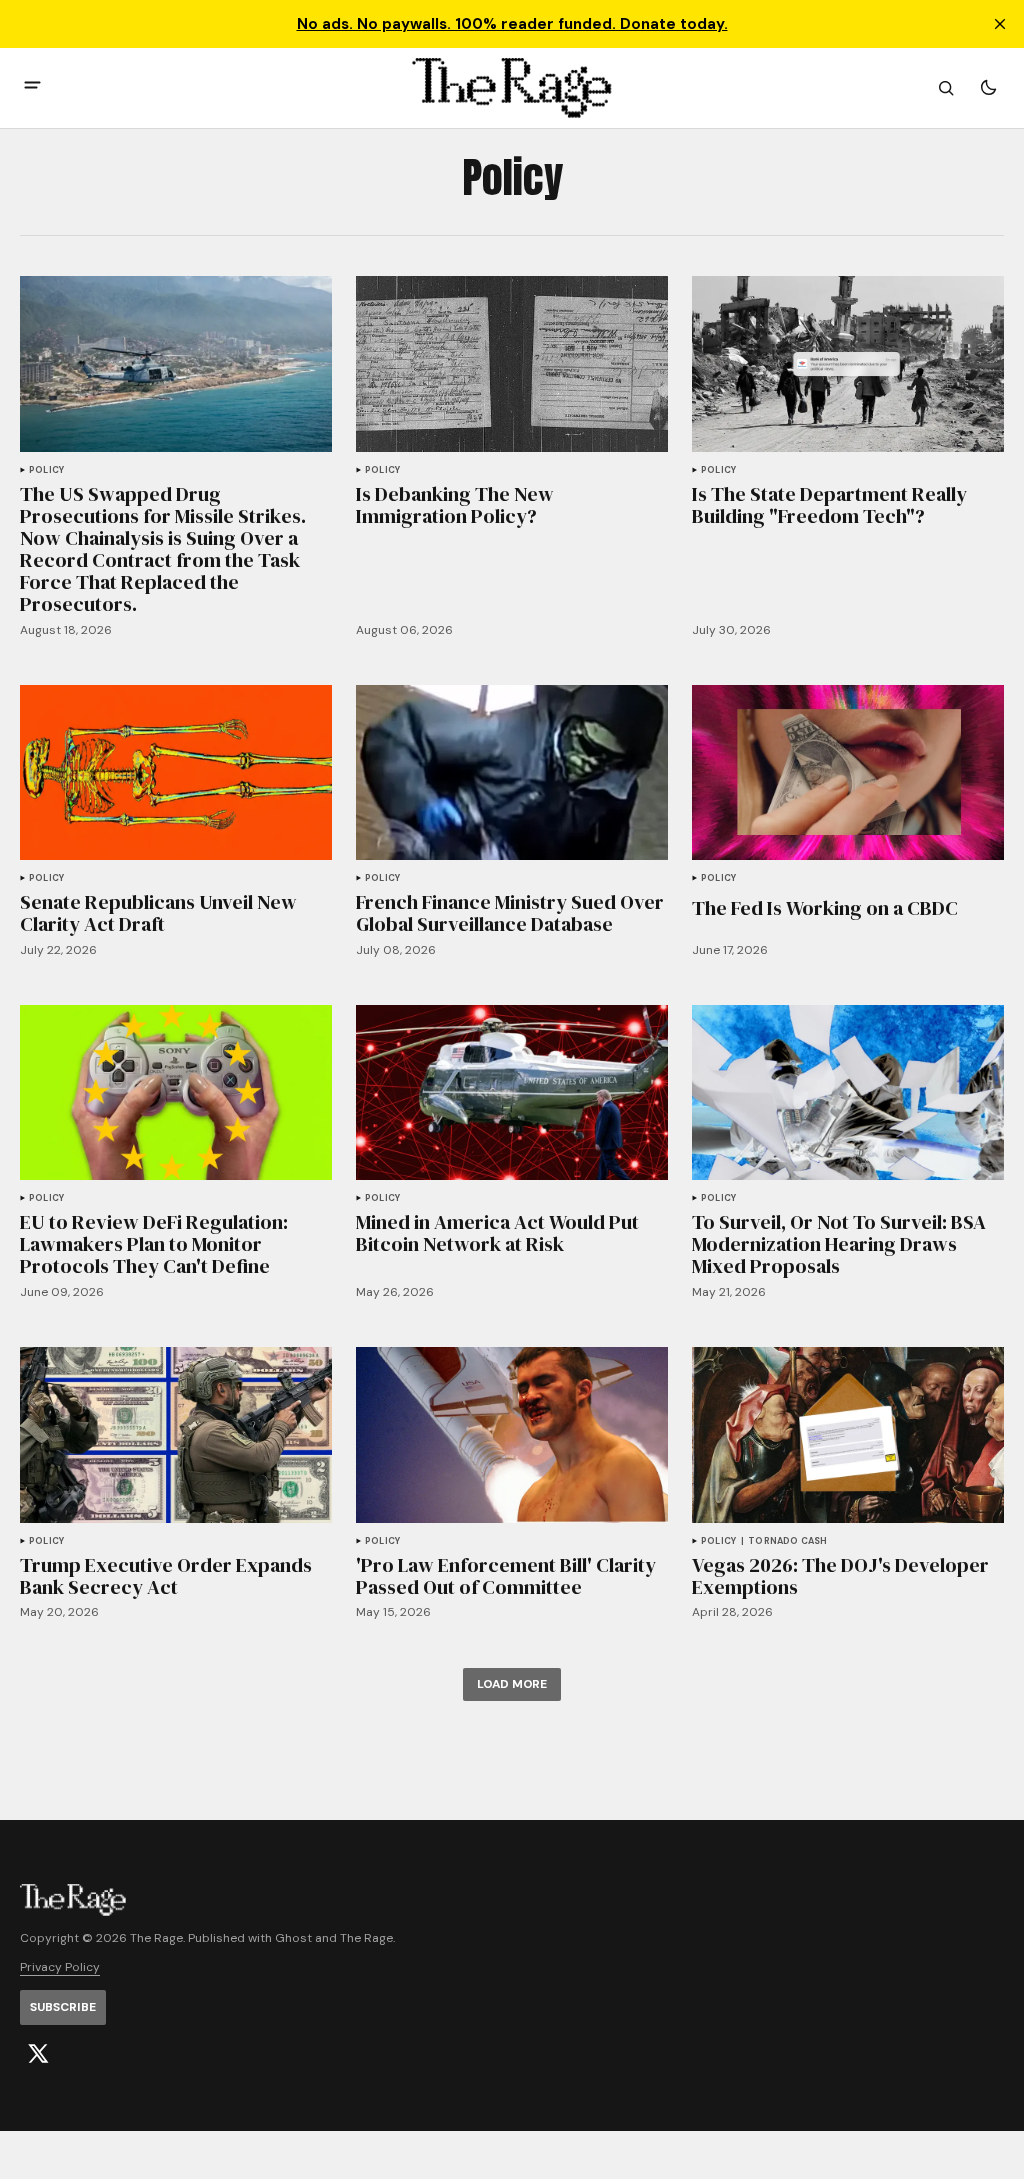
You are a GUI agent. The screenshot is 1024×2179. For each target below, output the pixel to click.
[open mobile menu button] (32, 87)
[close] (1000, 24)
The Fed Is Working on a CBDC (825, 908)
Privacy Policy (60, 1967)
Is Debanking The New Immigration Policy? (455, 505)
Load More (512, 1684)
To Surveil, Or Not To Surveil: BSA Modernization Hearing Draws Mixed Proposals (839, 1244)
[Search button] (946, 88)
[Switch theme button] (988, 88)
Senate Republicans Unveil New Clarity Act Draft (158, 913)
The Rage (366, 1938)
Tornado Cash (787, 1541)
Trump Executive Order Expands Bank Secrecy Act (166, 1576)
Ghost (293, 1938)
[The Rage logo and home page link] (511, 88)
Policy (46, 470)
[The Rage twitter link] (38, 2054)
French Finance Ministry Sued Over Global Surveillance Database (510, 913)
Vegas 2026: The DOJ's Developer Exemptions (840, 1576)
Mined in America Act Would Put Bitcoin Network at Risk (497, 1233)
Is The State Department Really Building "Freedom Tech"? (829, 505)
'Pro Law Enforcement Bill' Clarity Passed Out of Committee (506, 1576)
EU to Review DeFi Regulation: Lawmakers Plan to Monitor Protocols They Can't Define (154, 1244)
